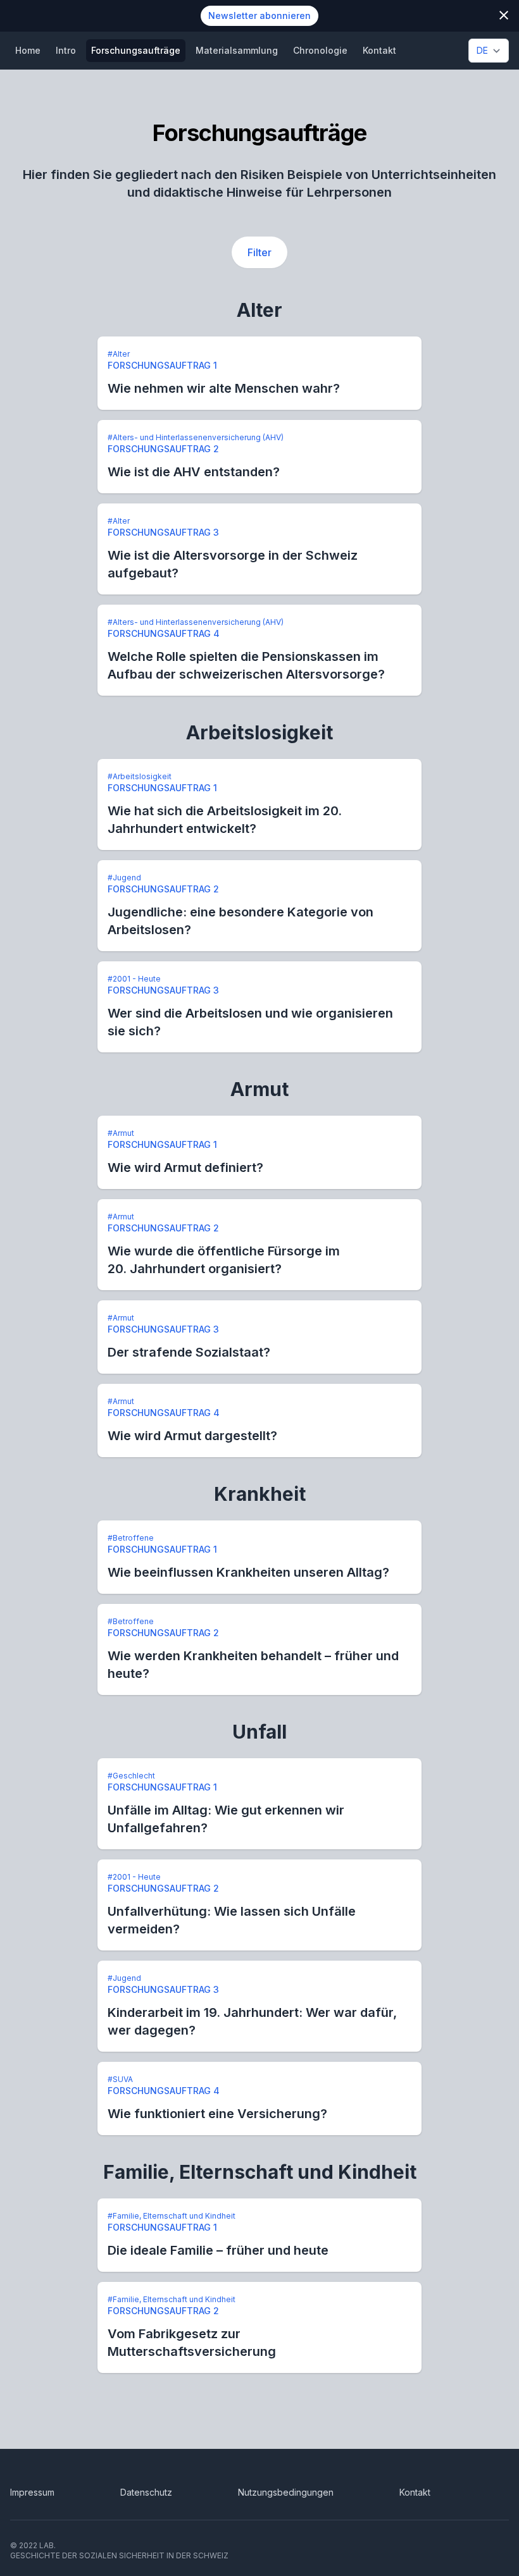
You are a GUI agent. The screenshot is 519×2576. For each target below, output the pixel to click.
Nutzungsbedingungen (286, 2492)
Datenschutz (146, 2492)
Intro (66, 50)
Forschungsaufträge (136, 50)
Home (28, 50)
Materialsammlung (237, 50)
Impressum (32, 2492)
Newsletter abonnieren (259, 15)
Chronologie (320, 50)
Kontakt (379, 50)
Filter (259, 252)
